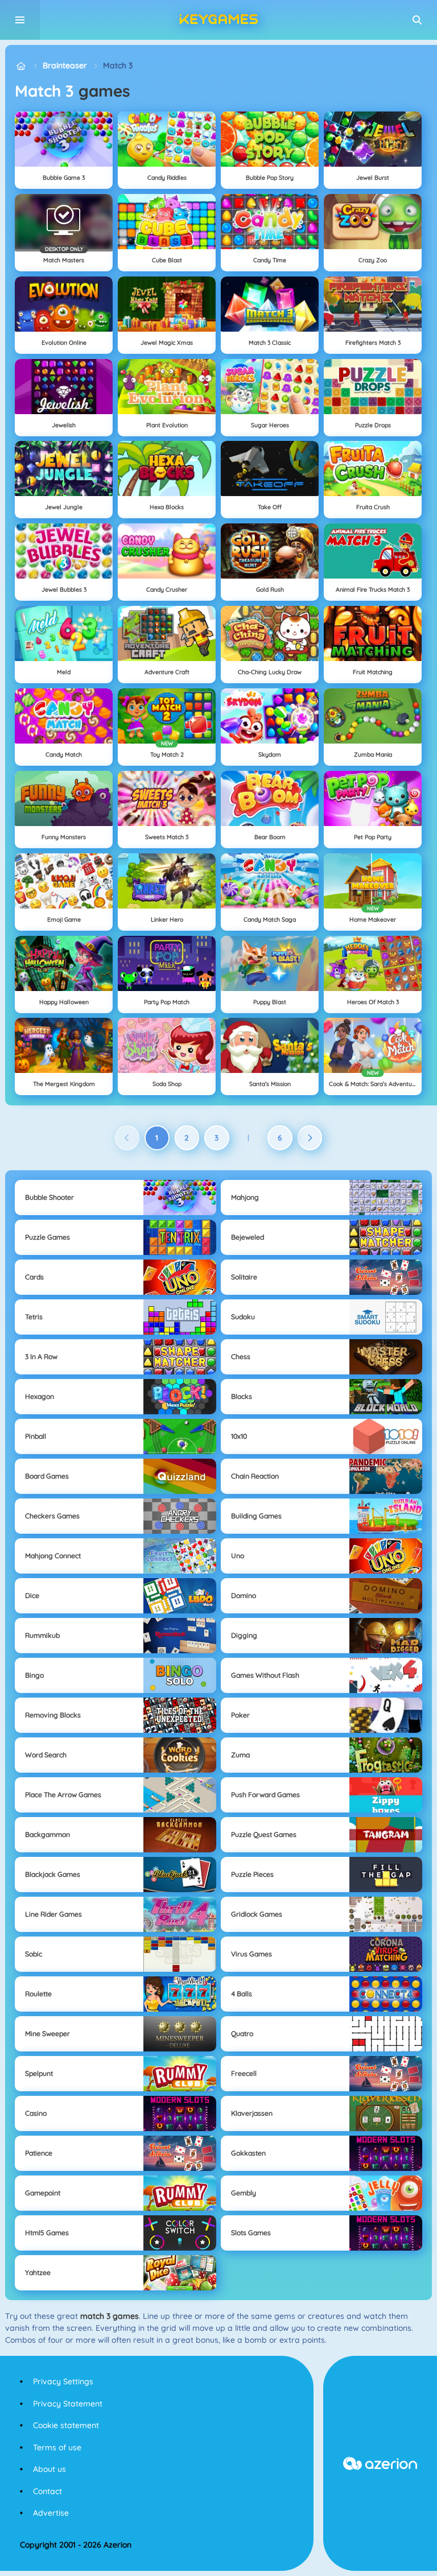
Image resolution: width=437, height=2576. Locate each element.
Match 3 (118, 65)
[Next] (310, 1138)
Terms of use (57, 2447)
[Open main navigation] (20, 20)
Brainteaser (65, 65)
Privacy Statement (68, 2404)
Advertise (51, 2513)
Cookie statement (66, 2425)
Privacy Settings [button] (63, 2381)
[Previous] (127, 1138)
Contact (48, 2491)
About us (50, 2469)
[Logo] (218, 20)
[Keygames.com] (21, 66)
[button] (417, 20)
